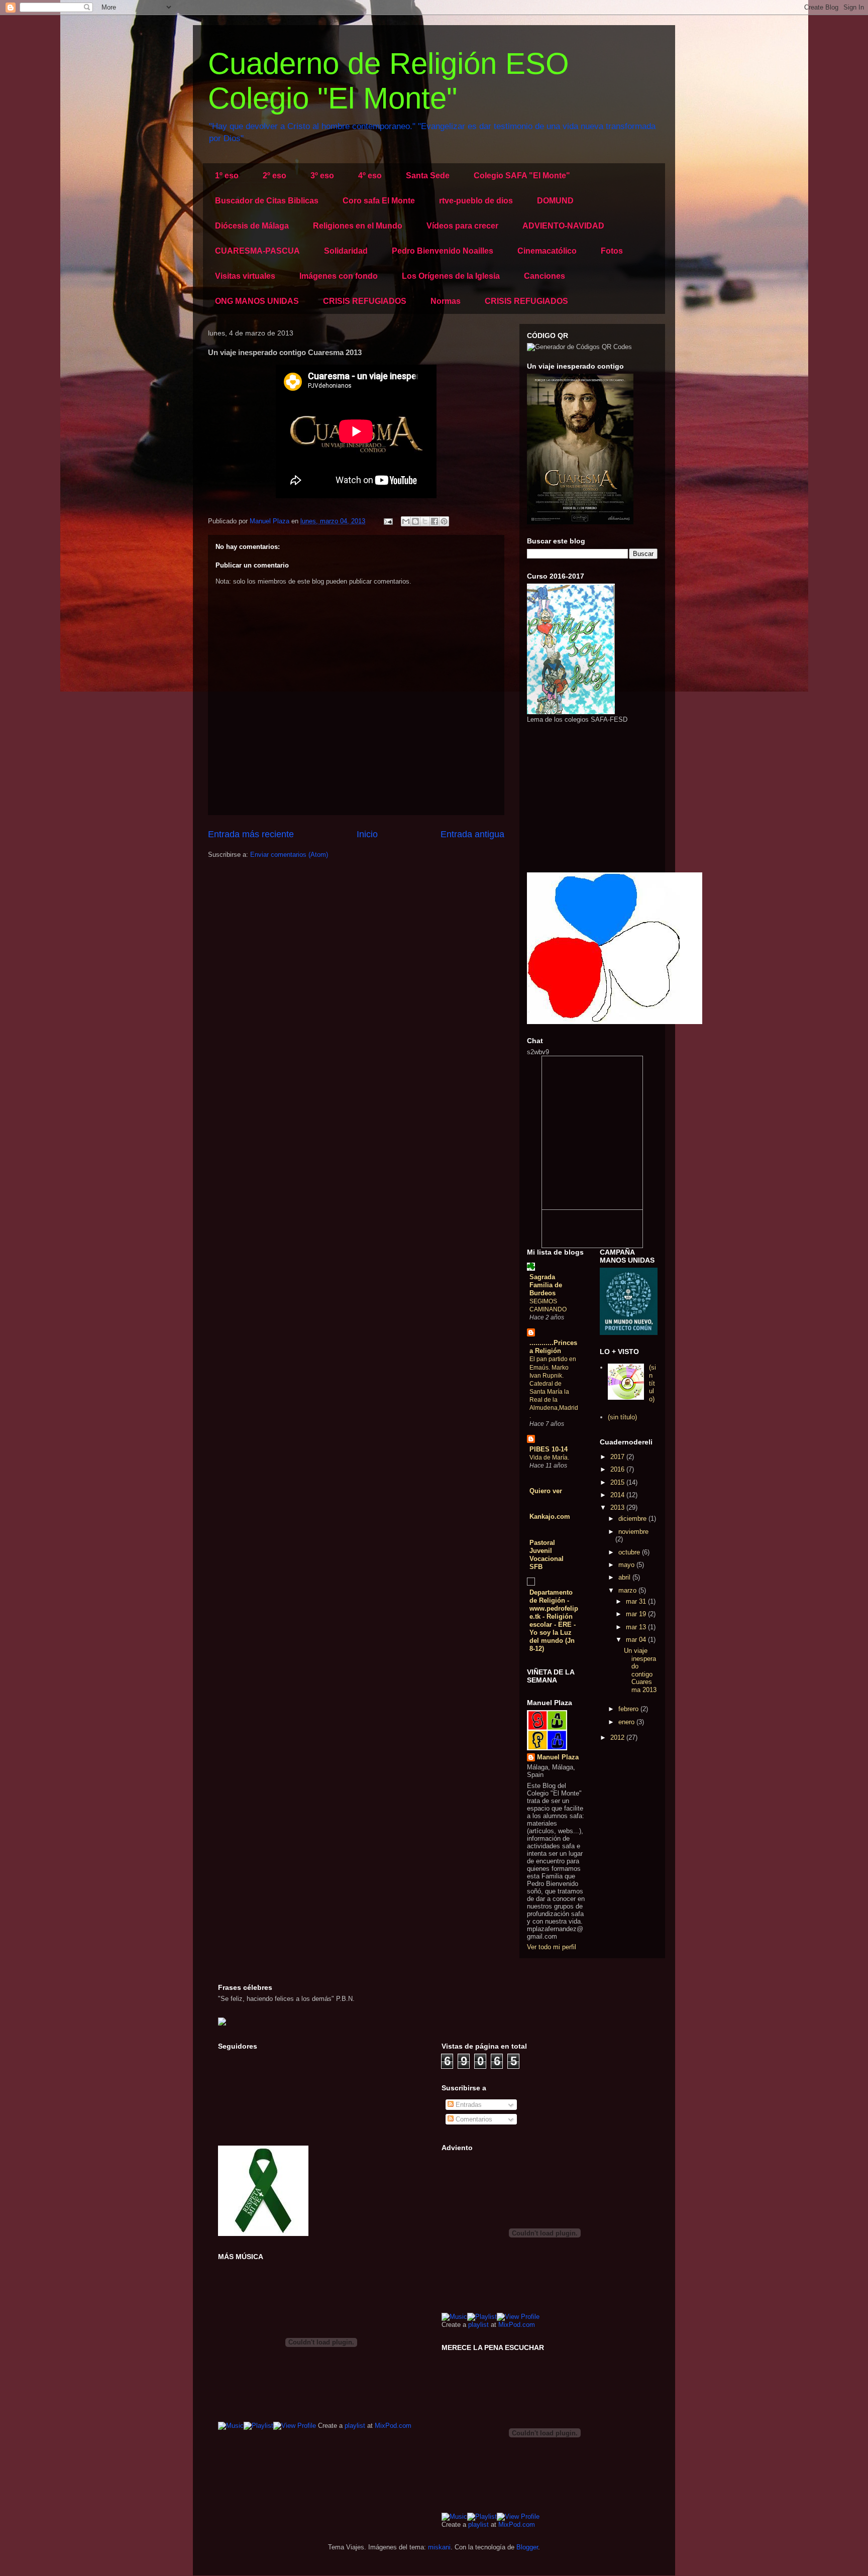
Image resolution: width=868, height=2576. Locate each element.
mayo (627, 1565)
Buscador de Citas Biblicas (267, 201)
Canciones (545, 276)
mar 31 (637, 1601)
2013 (618, 1507)
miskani (439, 2547)
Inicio (367, 834)
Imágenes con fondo (339, 276)
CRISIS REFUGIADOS (365, 301)
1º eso (227, 176)
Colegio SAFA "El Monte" (522, 176)
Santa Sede (428, 176)
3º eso (322, 176)
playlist (355, 2426)
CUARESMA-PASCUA (257, 251)
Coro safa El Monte (379, 201)
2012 (618, 1738)
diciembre (633, 1519)
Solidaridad (346, 251)
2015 (618, 1482)
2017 (618, 1457)
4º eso (370, 176)
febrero (629, 1709)
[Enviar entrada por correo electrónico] (388, 521)
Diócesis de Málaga (252, 226)
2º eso (275, 176)
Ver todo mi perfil (552, 1947)
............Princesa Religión (553, 1347)
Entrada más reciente (251, 834)
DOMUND (555, 201)
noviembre (633, 1532)
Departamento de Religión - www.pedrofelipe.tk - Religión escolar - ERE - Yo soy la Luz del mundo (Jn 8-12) (554, 1620)
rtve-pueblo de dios (476, 201)
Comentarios (473, 2119)
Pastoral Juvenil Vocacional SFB (547, 1555)
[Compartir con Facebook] (435, 521)
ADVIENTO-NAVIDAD (563, 226)
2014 (618, 1495)
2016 (618, 1469)
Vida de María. (549, 1458)
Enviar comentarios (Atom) (289, 855)
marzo (628, 1590)
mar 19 (637, 1614)
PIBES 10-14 (549, 1449)
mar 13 (637, 1627)
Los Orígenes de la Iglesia (451, 276)
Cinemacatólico (547, 251)
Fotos (612, 251)
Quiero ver (546, 1491)
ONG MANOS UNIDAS (257, 301)
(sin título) (653, 1383)
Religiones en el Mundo (358, 226)
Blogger (527, 2547)
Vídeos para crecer (462, 226)
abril (625, 1577)
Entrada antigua (472, 834)
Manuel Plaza (558, 1757)
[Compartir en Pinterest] (444, 521)
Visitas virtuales (245, 276)
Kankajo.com (550, 1517)
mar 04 (637, 1640)
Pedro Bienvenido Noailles (443, 251)
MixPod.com (393, 2426)
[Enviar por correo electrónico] (406, 521)
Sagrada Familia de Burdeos (546, 1285)
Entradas (468, 2105)
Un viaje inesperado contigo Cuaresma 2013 (640, 1670)
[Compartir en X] (425, 521)
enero (627, 1722)
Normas (446, 301)
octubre (630, 1552)
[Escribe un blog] (415, 521)
